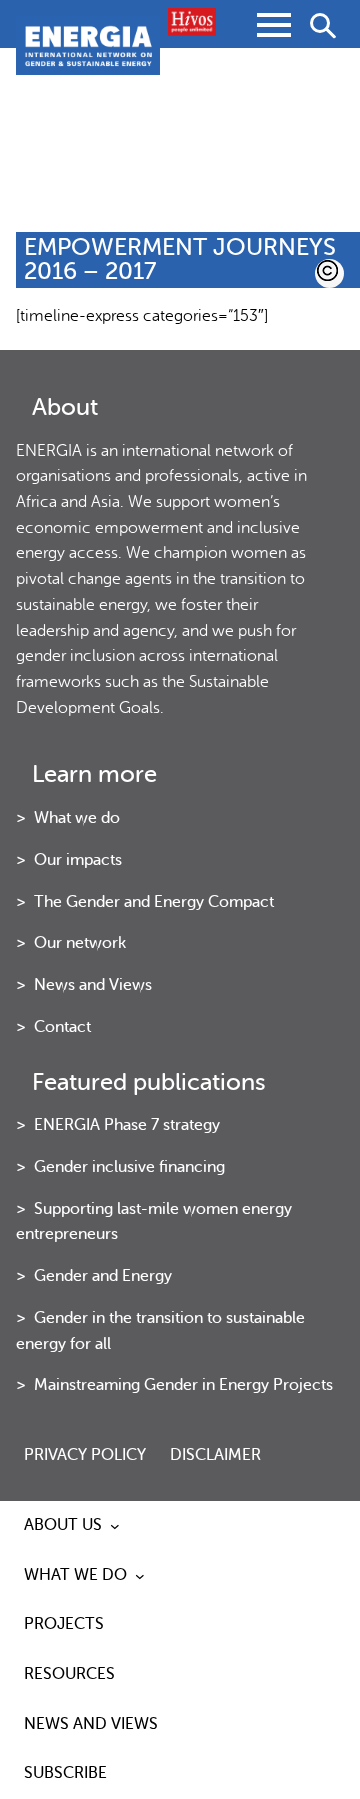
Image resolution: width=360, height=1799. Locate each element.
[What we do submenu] (140, 1576)
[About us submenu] (115, 1526)
